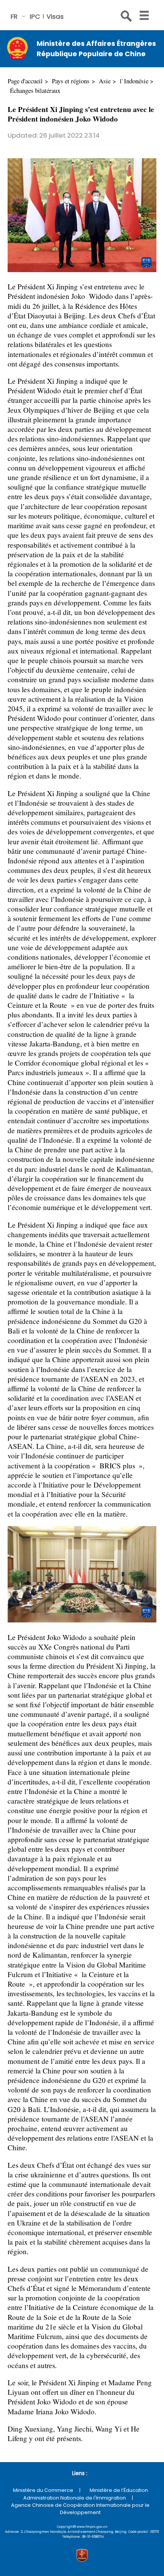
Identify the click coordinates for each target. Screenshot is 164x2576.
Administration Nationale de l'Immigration (75, 2498)
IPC (35, 16)
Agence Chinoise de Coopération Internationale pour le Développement (80, 2509)
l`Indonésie (134, 81)
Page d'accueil (25, 81)
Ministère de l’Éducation (119, 2490)
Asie (105, 81)
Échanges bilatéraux (35, 90)
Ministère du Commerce (43, 2490)
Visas (55, 16)
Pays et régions (71, 81)
